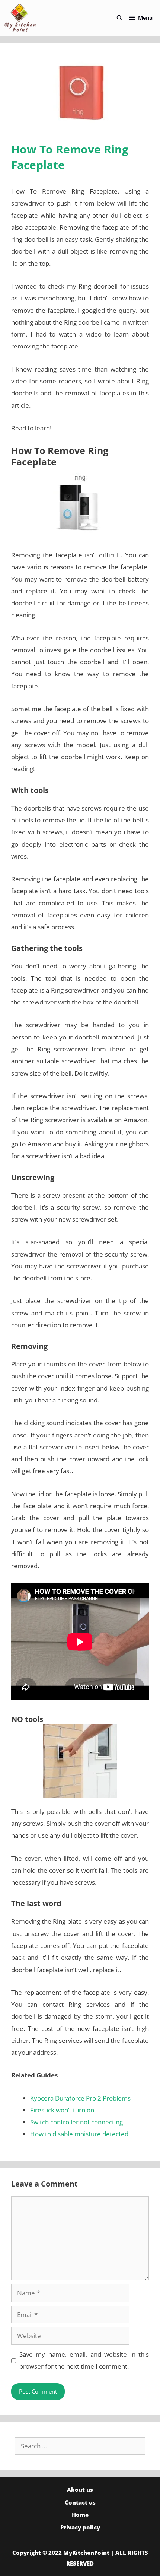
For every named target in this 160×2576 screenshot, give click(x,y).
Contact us (80, 2502)
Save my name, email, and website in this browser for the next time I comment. (84, 2360)
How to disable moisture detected (79, 2134)
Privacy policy (80, 2527)
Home (80, 2515)
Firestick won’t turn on (62, 2110)
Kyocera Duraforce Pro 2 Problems (80, 2098)
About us (80, 2490)
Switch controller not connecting (76, 2122)
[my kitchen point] (22, 18)
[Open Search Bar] (119, 18)
